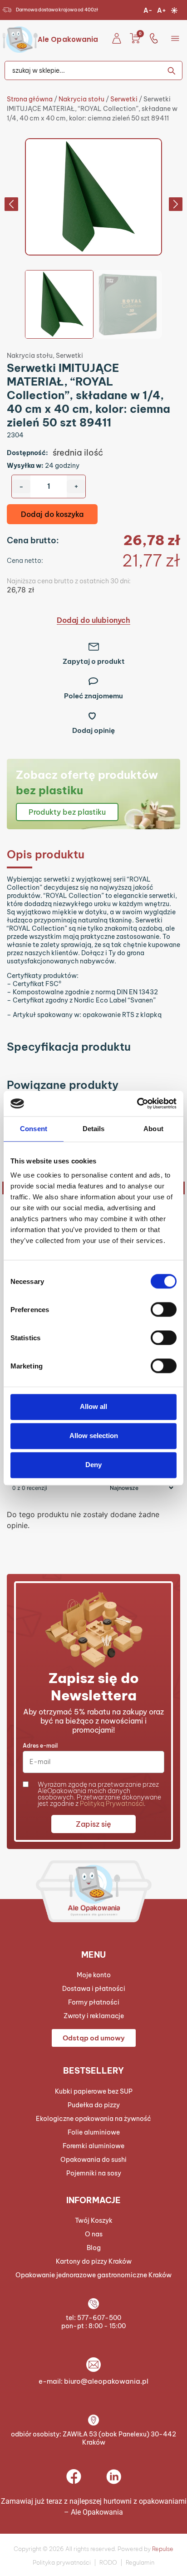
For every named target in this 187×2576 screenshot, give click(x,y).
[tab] (93, 854)
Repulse (163, 2549)
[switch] (164, 1309)
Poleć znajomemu (93, 696)
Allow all (93, 1406)
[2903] (93, 197)
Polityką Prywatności (112, 1804)
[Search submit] (175, 70)
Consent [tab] (34, 1129)
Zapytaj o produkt (94, 661)
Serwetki (124, 99)
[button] (175, 38)
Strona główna (30, 99)
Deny (93, 1465)
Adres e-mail (40, 1746)
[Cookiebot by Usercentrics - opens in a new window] (137, 1103)
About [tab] (153, 1129)
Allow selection (94, 1436)
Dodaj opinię (93, 730)
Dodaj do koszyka (52, 514)
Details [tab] (94, 1129)
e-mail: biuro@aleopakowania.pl (93, 2381)
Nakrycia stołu (81, 99)
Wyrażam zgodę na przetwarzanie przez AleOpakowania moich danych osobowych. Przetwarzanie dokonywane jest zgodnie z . (99, 1794)
